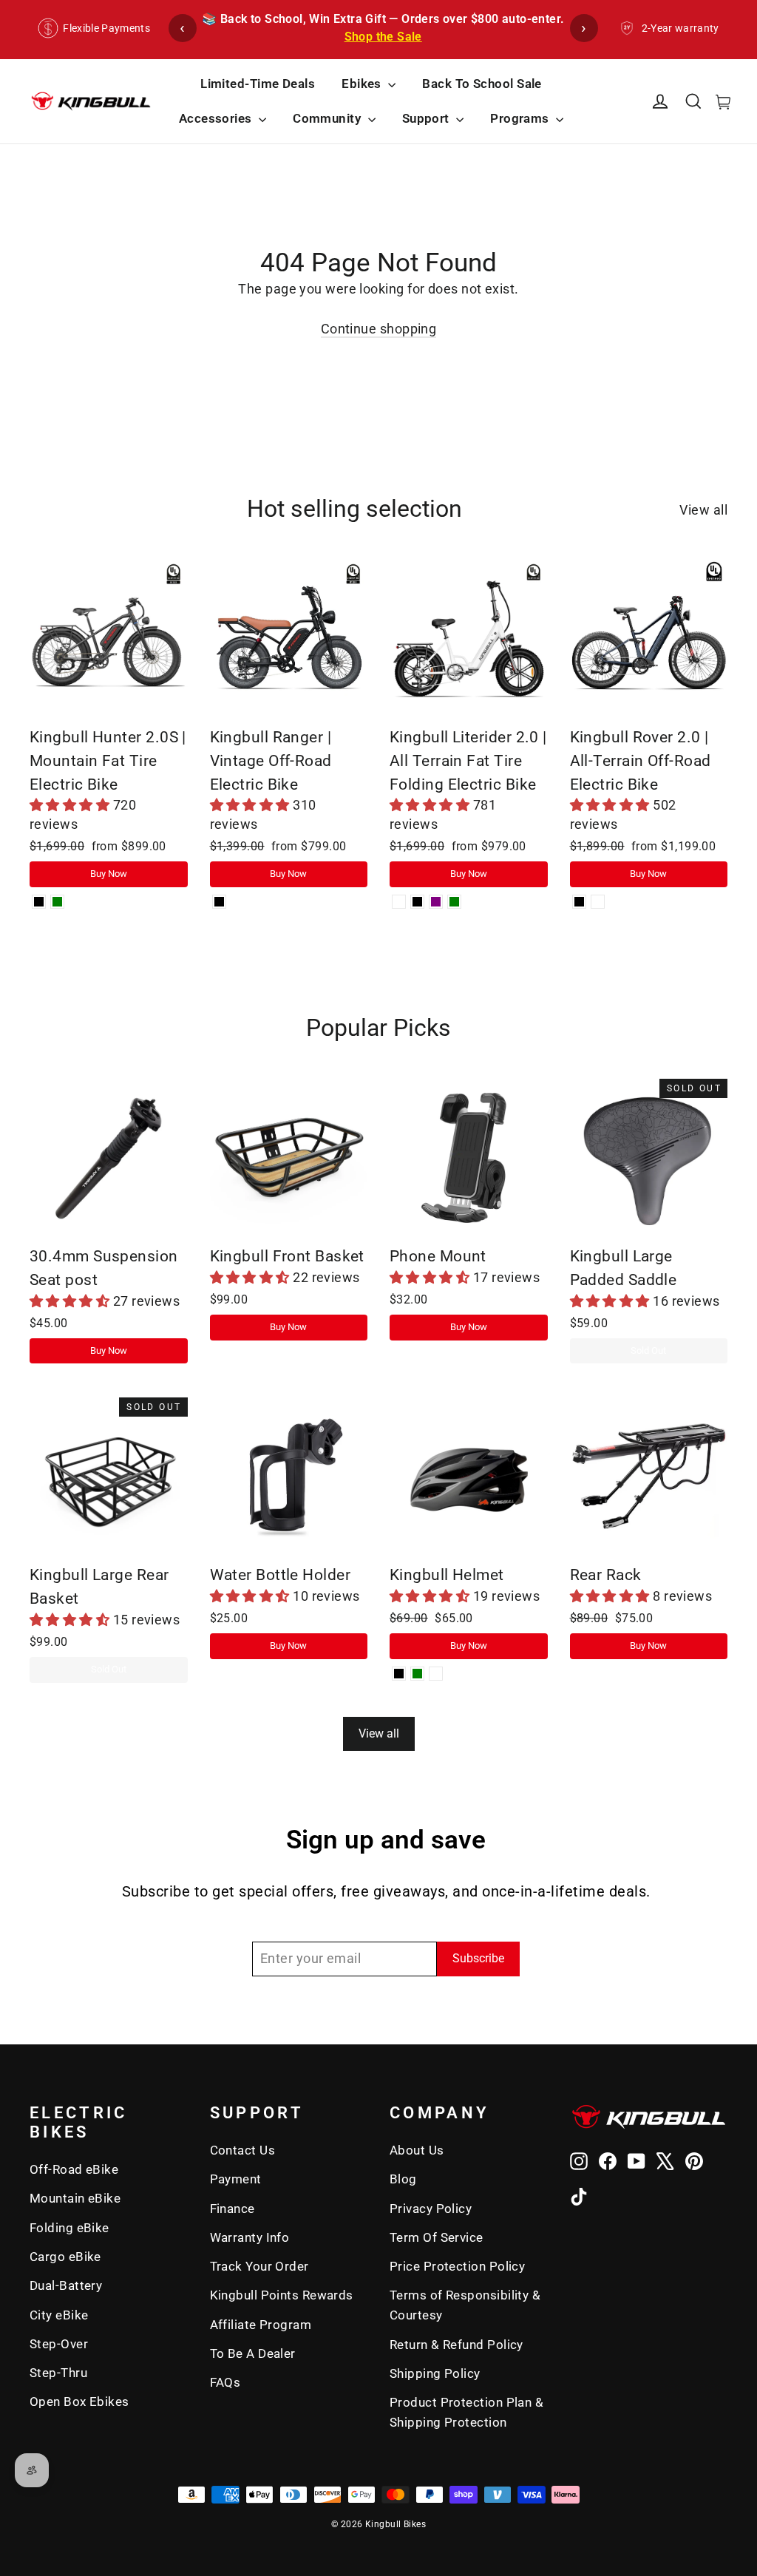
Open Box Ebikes (79, 2402)
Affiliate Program (261, 2325)
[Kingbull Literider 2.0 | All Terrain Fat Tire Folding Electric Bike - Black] (417, 902)
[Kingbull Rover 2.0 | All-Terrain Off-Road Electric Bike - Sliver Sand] (598, 902)
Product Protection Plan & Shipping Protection (466, 2412)
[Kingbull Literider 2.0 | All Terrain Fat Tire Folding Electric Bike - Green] (454, 902)
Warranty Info (250, 2237)
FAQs (225, 2382)
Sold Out (648, 1350)
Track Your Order (259, 2266)
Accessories (217, 118)
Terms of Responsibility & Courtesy (465, 2305)
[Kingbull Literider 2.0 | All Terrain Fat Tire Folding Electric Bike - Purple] (436, 902)
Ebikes (363, 84)
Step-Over (59, 2344)
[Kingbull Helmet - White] (436, 1674)
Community (329, 118)
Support (428, 118)
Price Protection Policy (457, 2266)
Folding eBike (69, 2228)
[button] (71, 805)
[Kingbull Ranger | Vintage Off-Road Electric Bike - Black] (219, 902)
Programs (521, 118)
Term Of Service (437, 2237)
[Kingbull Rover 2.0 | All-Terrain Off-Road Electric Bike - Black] (579, 902)
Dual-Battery (66, 2285)
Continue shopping (379, 329)
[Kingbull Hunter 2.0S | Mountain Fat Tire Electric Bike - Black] (39, 902)
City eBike (59, 2315)
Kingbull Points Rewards (282, 2295)
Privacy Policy (431, 2209)
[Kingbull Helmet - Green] (417, 1674)
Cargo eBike (65, 2257)
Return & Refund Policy (456, 2345)
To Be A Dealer (253, 2353)
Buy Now (109, 874)
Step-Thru (58, 2373)
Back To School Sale (482, 84)
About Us (417, 2150)
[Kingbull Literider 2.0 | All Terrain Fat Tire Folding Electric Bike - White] (399, 902)
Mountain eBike (75, 2198)
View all (703, 510)
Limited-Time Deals (258, 84)
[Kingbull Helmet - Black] (399, 1674)
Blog (403, 2179)
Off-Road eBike (74, 2169)
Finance (232, 2209)
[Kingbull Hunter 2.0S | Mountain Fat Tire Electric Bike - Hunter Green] (57, 902)
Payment (236, 2179)
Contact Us (243, 2150)
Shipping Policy (435, 2373)
